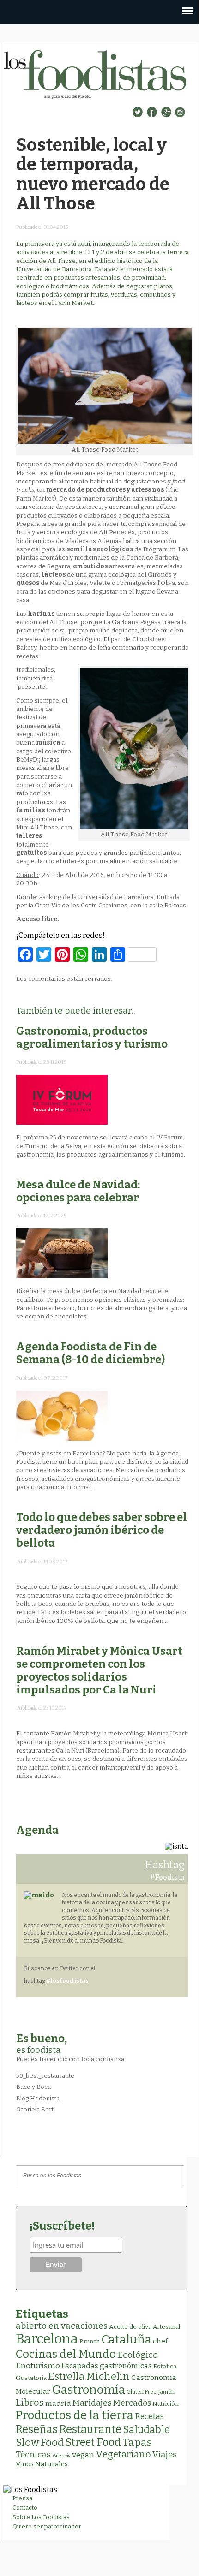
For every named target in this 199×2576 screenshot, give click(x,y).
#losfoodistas (67, 1981)
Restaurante (90, 2429)
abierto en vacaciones (62, 2326)
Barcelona (47, 2339)
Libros (30, 2403)
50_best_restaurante (45, 2076)
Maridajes (92, 2403)
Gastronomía (88, 2390)
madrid (58, 2403)
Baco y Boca (33, 2087)
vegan (83, 2455)
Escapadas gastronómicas (107, 2366)
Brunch (90, 2341)
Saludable (146, 2430)
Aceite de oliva (130, 2327)
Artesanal (166, 2327)
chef (160, 2341)
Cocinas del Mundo (66, 2354)
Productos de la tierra (75, 2415)
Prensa (22, 2498)
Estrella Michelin (89, 2376)
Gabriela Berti (36, 2109)
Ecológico (138, 2355)
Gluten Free (142, 2392)
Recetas (149, 2417)
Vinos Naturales (42, 2464)
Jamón (166, 2392)
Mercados (132, 2403)
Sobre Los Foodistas (41, 2517)
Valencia (61, 2456)
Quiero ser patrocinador (47, 2526)
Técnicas (33, 2455)
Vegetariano (123, 2454)
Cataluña (126, 2340)
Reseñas (37, 2429)
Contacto (25, 2507)
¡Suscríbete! (62, 2226)
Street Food (93, 2442)
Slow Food (40, 2443)
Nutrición (166, 2404)
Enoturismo (38, 2366)
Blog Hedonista (38, 2098)
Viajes (165, 2455)
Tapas (137, 2442)
